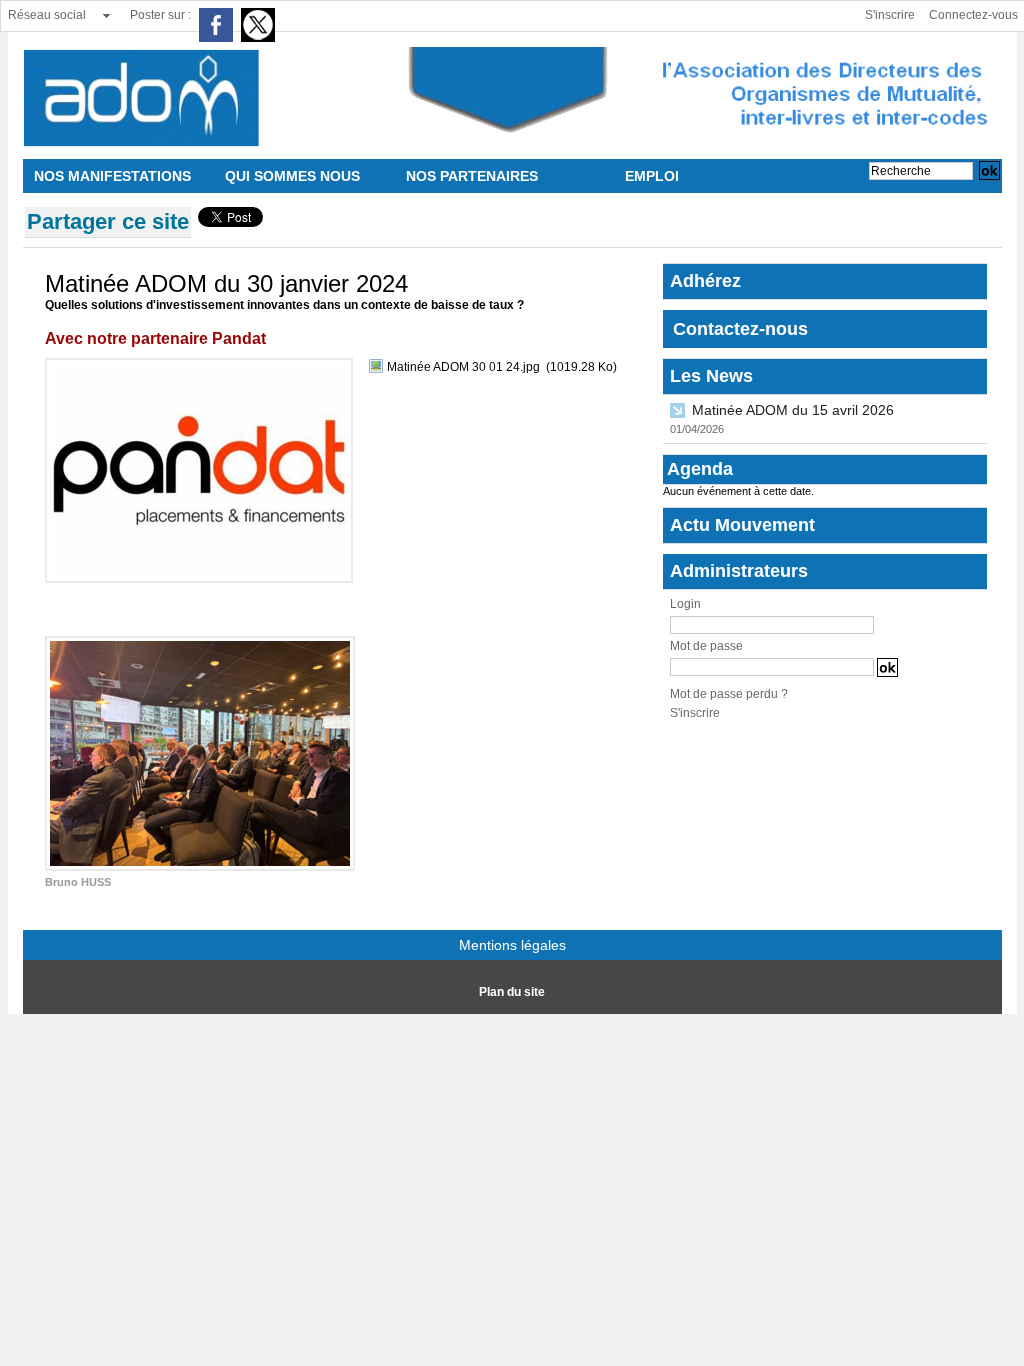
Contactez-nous (740, 329)
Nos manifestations (112, 176)
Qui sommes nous (292, 176)
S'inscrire (890, 15)
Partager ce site (108, 221)
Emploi (652, 176)
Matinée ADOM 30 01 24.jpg (463, 367)
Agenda (700, 469)
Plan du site (512, 992)
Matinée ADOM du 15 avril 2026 (793, 410)
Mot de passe (706, 646)
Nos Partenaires (472, 176)
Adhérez (705, 281)
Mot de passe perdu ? (729, 694)
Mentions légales (512, 945)
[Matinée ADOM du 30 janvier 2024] (199, 364)
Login (685, 604)
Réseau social (47, 15)
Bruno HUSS (78, 882)
